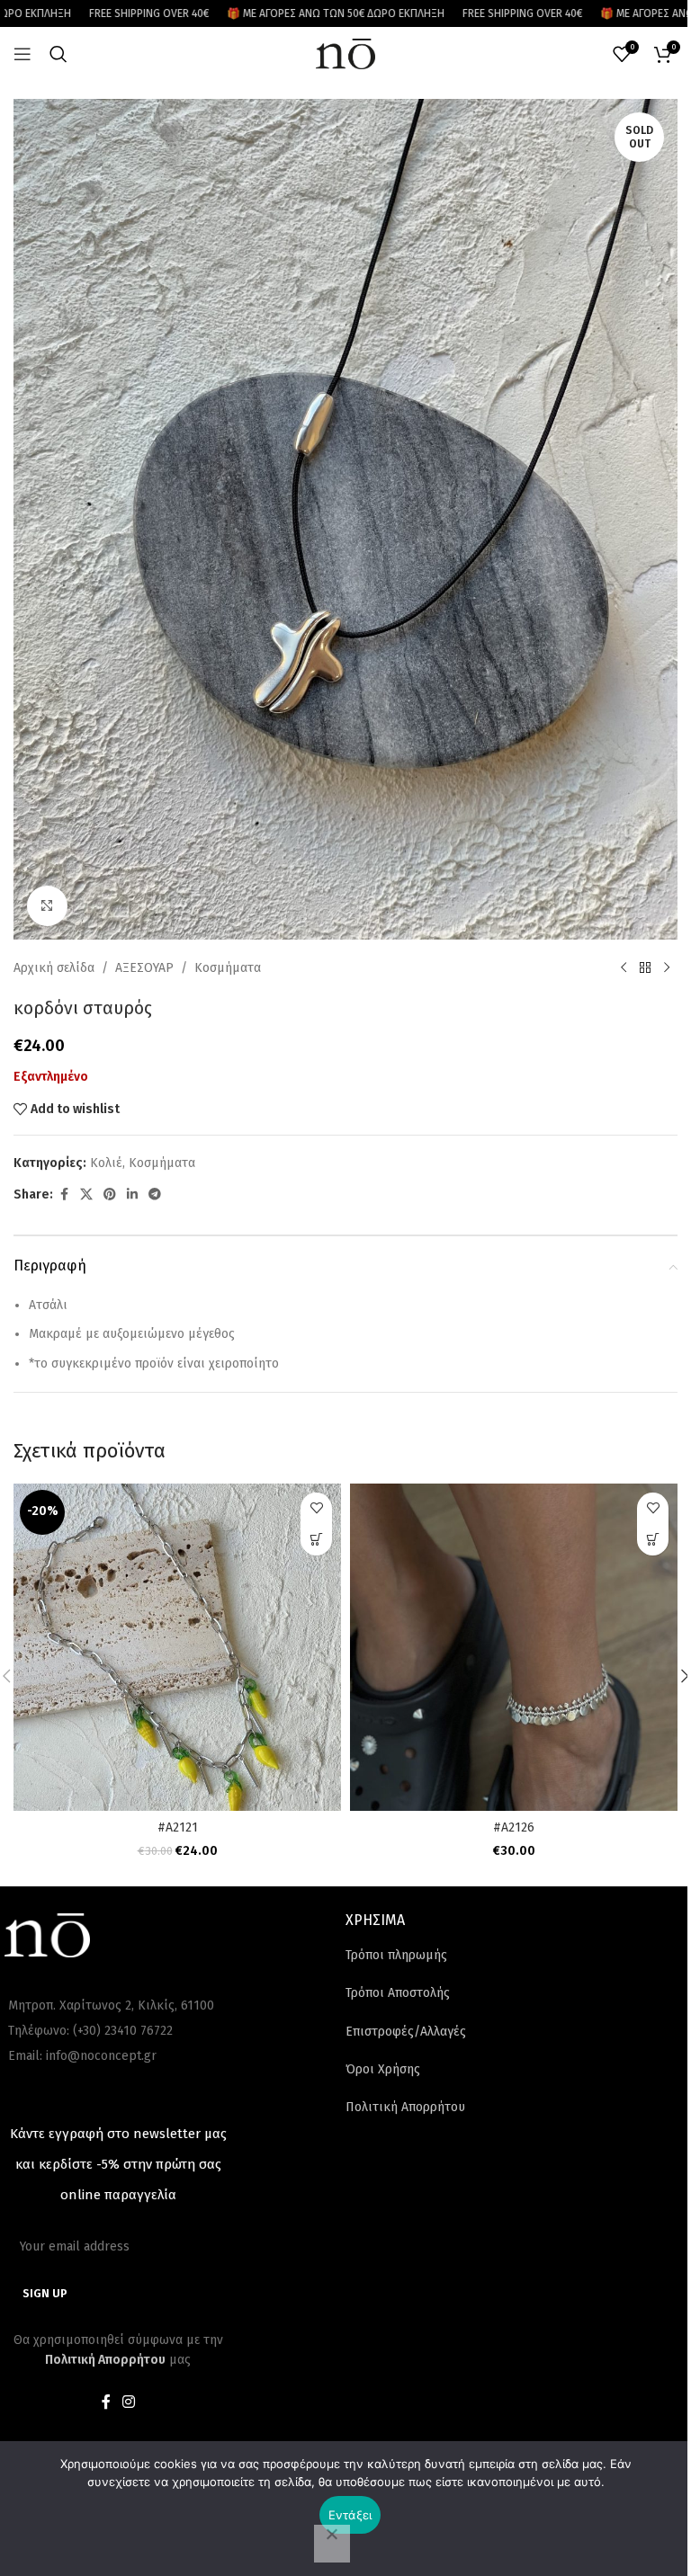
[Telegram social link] (155, 1195)
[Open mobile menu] (22, 54)
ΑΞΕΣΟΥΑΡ (144, 968)
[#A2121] (177, 1647)
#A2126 (514, 1827)
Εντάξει (350, 2515)
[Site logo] (345, 53)
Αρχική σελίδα (54, 968)
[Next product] (667, 968)
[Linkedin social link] (132, 1195)
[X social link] (86, 1195)
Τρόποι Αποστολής (398, 1993)
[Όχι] (332, 2544)
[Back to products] (645, 968)
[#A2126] (514, 1647)
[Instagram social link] (129, 2403)
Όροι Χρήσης (383, 2069)
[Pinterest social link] (110, 1195)
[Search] (58, 54)
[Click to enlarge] (47, 906)
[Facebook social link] (64, 1195)
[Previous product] (624, 968)
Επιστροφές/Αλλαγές (406, 2032)
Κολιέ (106, 1163)
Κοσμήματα (228, 968)
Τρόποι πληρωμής (396, 1955)
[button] (316, 1540)
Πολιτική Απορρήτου (405, 2107)
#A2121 (178, 1827)
